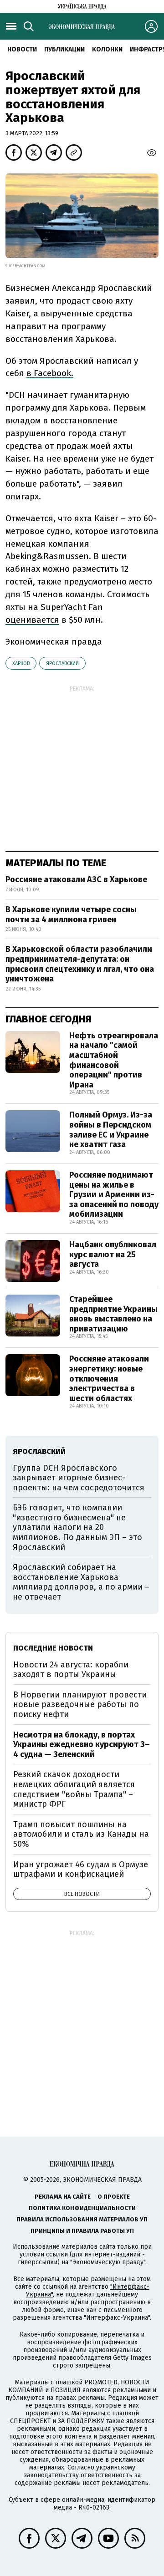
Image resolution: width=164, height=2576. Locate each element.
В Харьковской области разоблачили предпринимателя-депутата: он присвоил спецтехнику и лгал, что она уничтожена (80, 964)
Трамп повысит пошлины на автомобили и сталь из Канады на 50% (81, 1834)
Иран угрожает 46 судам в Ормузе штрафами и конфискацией (81, 1870)
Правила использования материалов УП (82, 2219)
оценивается (32, 620)
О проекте (114, 2197)
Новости (22, 49)
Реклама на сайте (63, 2197)
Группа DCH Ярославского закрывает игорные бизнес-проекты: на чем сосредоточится (79, 1478)
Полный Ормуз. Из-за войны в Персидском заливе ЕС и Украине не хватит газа (111, 1130)
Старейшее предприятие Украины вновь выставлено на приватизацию (113, 1314)
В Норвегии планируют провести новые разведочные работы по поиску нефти (80, 1705)
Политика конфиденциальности (82, 2208)
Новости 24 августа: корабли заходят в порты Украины (71, 1670)
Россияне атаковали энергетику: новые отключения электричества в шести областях (109, 1378)
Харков (21, 663)
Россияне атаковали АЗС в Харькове (76, 879)
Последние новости (53, 1648)
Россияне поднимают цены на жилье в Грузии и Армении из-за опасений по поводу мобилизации (114, 1194)
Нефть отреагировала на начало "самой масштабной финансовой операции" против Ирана (114, 1060)
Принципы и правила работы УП (82, 2231)
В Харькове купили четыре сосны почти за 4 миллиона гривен (71, 915)
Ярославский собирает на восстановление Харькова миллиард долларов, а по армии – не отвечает (81, 1582)
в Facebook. (50, 373)
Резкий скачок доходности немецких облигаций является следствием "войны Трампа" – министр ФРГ (74, 1789)
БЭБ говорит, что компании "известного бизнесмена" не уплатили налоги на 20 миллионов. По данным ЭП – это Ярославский (77, 1527)
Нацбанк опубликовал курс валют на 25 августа (113, 1254)
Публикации (64, 49)
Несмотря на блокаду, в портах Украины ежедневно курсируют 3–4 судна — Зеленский (82, 1745)
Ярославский (62, 663)
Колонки (107, 49)
